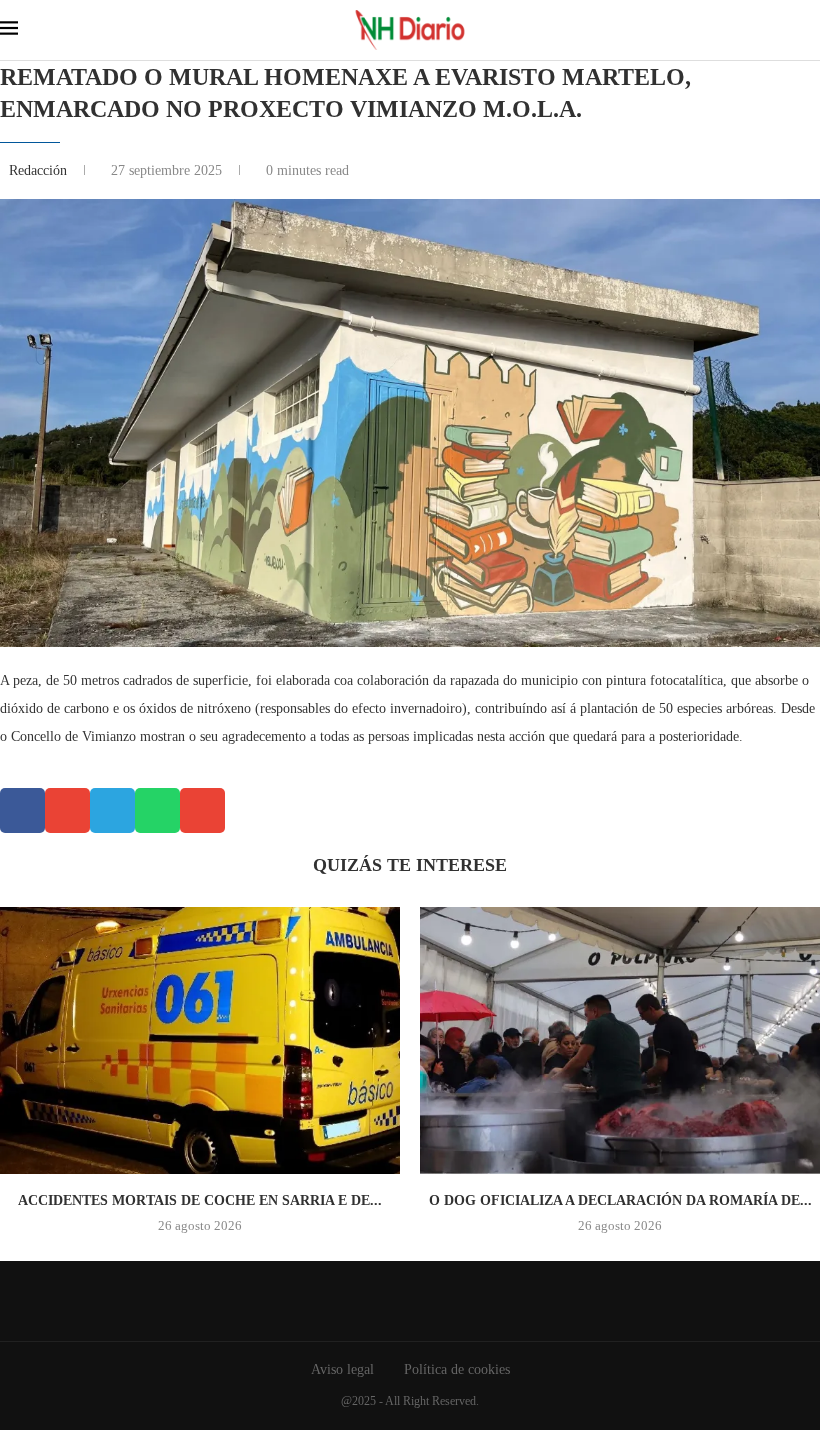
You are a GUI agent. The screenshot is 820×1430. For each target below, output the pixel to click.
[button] (22, 810)
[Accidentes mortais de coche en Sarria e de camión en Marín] (200, 1040)
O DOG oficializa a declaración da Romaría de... (620, 1200)
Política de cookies (457, 1369)
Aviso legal (342, 1369)
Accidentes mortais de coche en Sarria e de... (200, 1200)
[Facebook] (395, 1301)
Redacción (40, 170)
